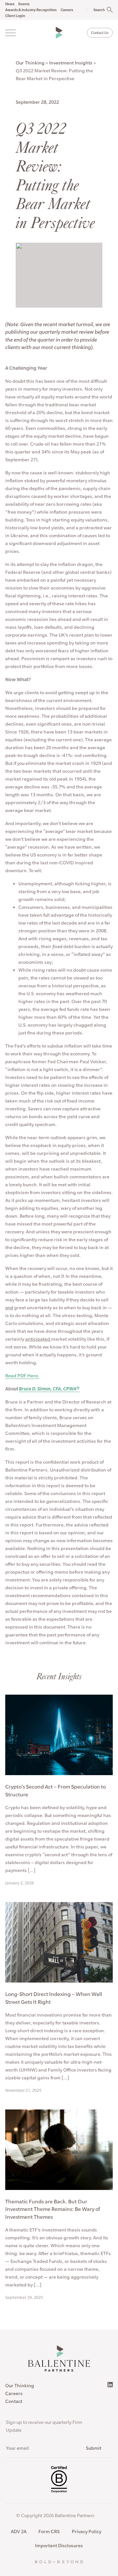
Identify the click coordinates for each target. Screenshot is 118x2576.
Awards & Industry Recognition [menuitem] (31, 10)
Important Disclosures (59, 2546)
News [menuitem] (10, 4)
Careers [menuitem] (67, 10)
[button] (97, 10)
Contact (14, 2401)
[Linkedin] (110, 2385)
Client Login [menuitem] (15, 16)
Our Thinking (30, 63)
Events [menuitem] (24, 4)
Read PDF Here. (22, 1376)
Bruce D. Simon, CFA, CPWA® (49, 1389)
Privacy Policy (87, 2532)
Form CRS (49, 2532)
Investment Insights (71, 63)
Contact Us (100, 33)
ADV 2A (19, 2532)
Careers (14, 2393)
